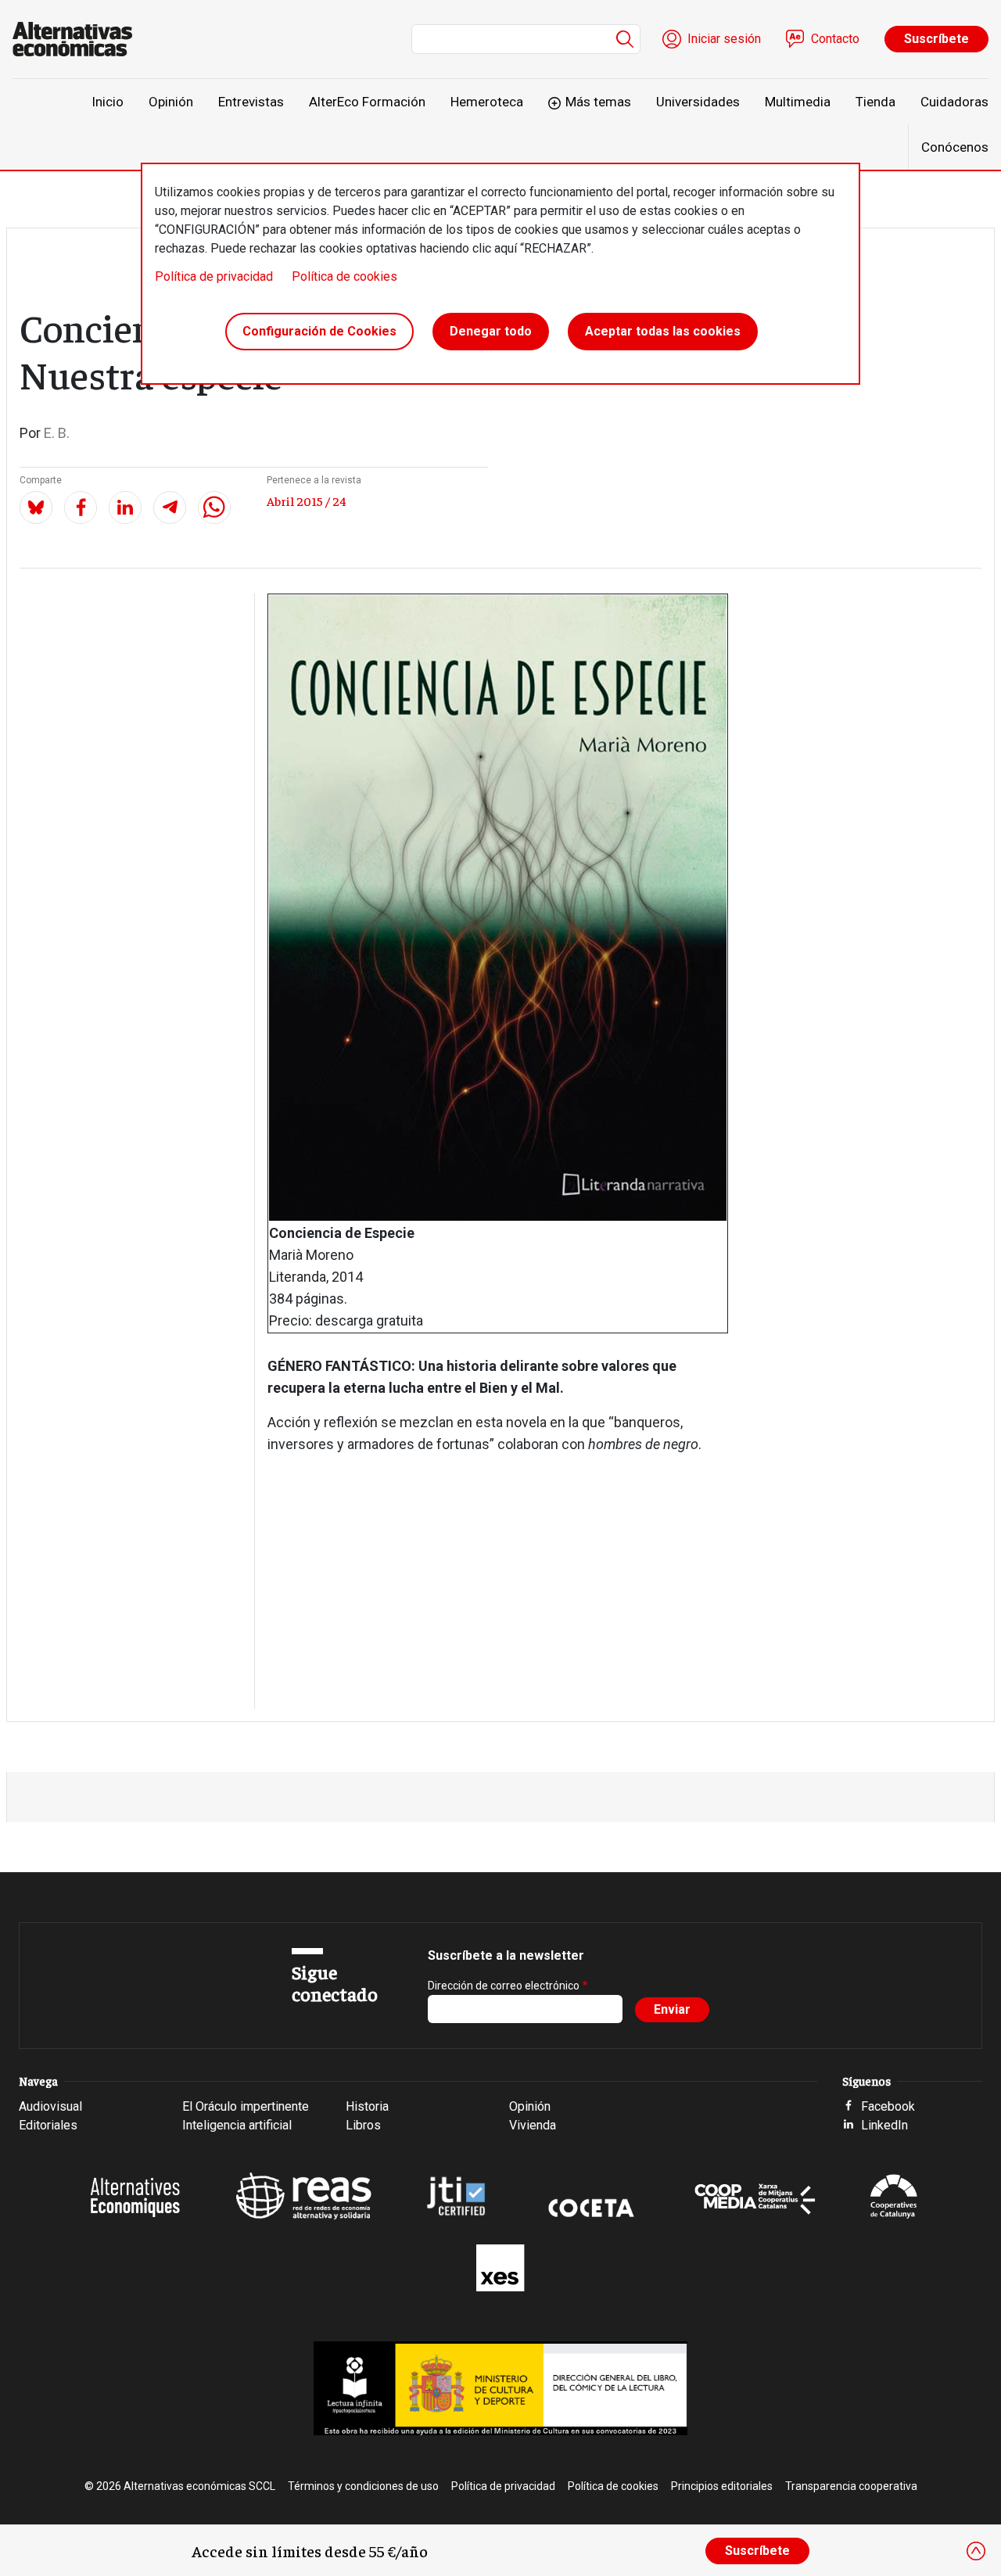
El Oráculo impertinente (246, 2106)
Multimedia (798, 102)
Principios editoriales (722, 2486)
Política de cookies (344, 276)
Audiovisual (50, 2106)
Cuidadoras (954, 102)
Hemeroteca (487, 102)
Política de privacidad (214, 276)
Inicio (108, 102)
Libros (363, 2125)
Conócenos (955, 147)
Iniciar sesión (724, 39)
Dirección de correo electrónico (504, 1986)
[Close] (976, 2551)
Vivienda (533, 2125)
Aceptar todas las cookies (663, 331)
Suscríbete (936, 39)
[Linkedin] (125, 508)
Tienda (875, 102)
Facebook (888, 2106)
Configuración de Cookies (319, 331)
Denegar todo (491, 331)
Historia (367, 2106)
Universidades (698, 102)
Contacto (835, 39)
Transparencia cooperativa (851, 2486)
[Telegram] (170, 508)
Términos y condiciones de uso (363, 2486)
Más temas (598, 102)
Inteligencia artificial (237, 2125)
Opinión (171, 102)
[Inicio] (79, 39)
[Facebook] (81, 508)
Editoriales (48, 2125)
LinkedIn (884, 2125)
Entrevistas (251, 102)
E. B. (57, 433)
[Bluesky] (36, 508)
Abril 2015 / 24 (307, 500)
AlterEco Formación (367, 102)
